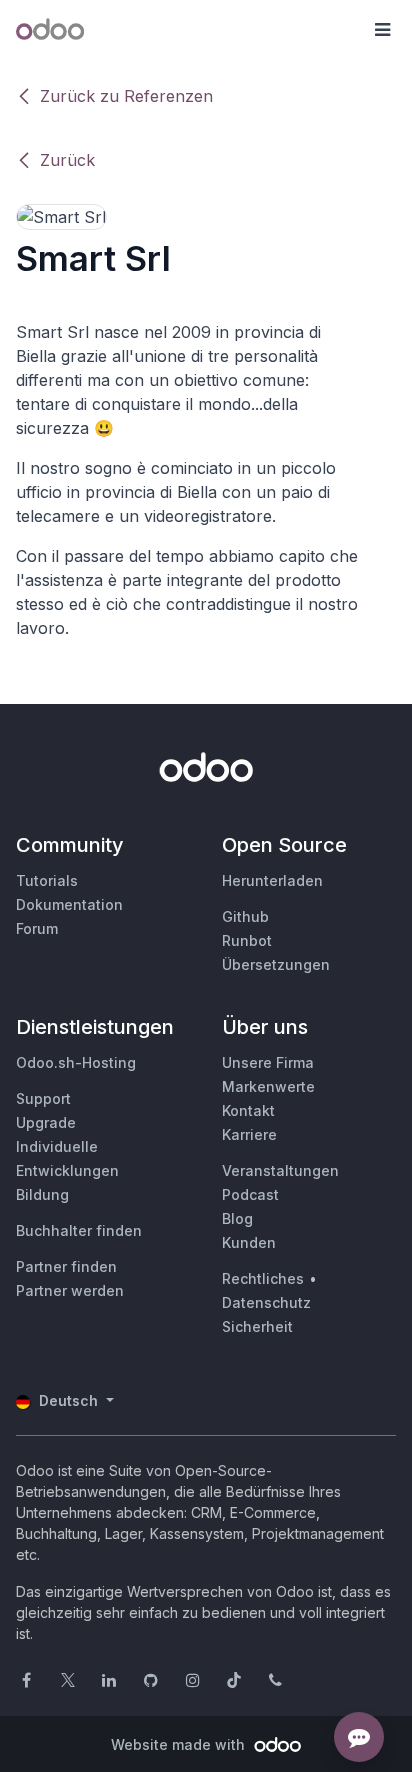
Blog (237, 1218)
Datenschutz (266, 1302)
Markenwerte (268, 1086)
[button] (382, 30)
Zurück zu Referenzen (126, 96)
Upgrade (46, 1122)
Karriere (249, 1134)
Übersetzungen (276, 964)
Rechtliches (263, 1278)
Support (43, 1098)
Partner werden (70, 1290)
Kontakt (248, 1110)
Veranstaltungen (280, 1170)
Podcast (250, 1194)
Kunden (249, 1242)
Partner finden (66, 1266)
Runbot (247, 940)
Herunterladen (272, 880)
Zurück (67, 160)
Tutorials (47, 880)
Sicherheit (257, 1326)
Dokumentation (69, 904)
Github (245, 916)
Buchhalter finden (79, 1230)
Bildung (42, 1194)
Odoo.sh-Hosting (76, 1062)
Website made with (180, 1744)
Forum (37, 928)
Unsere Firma (268, 1062)
